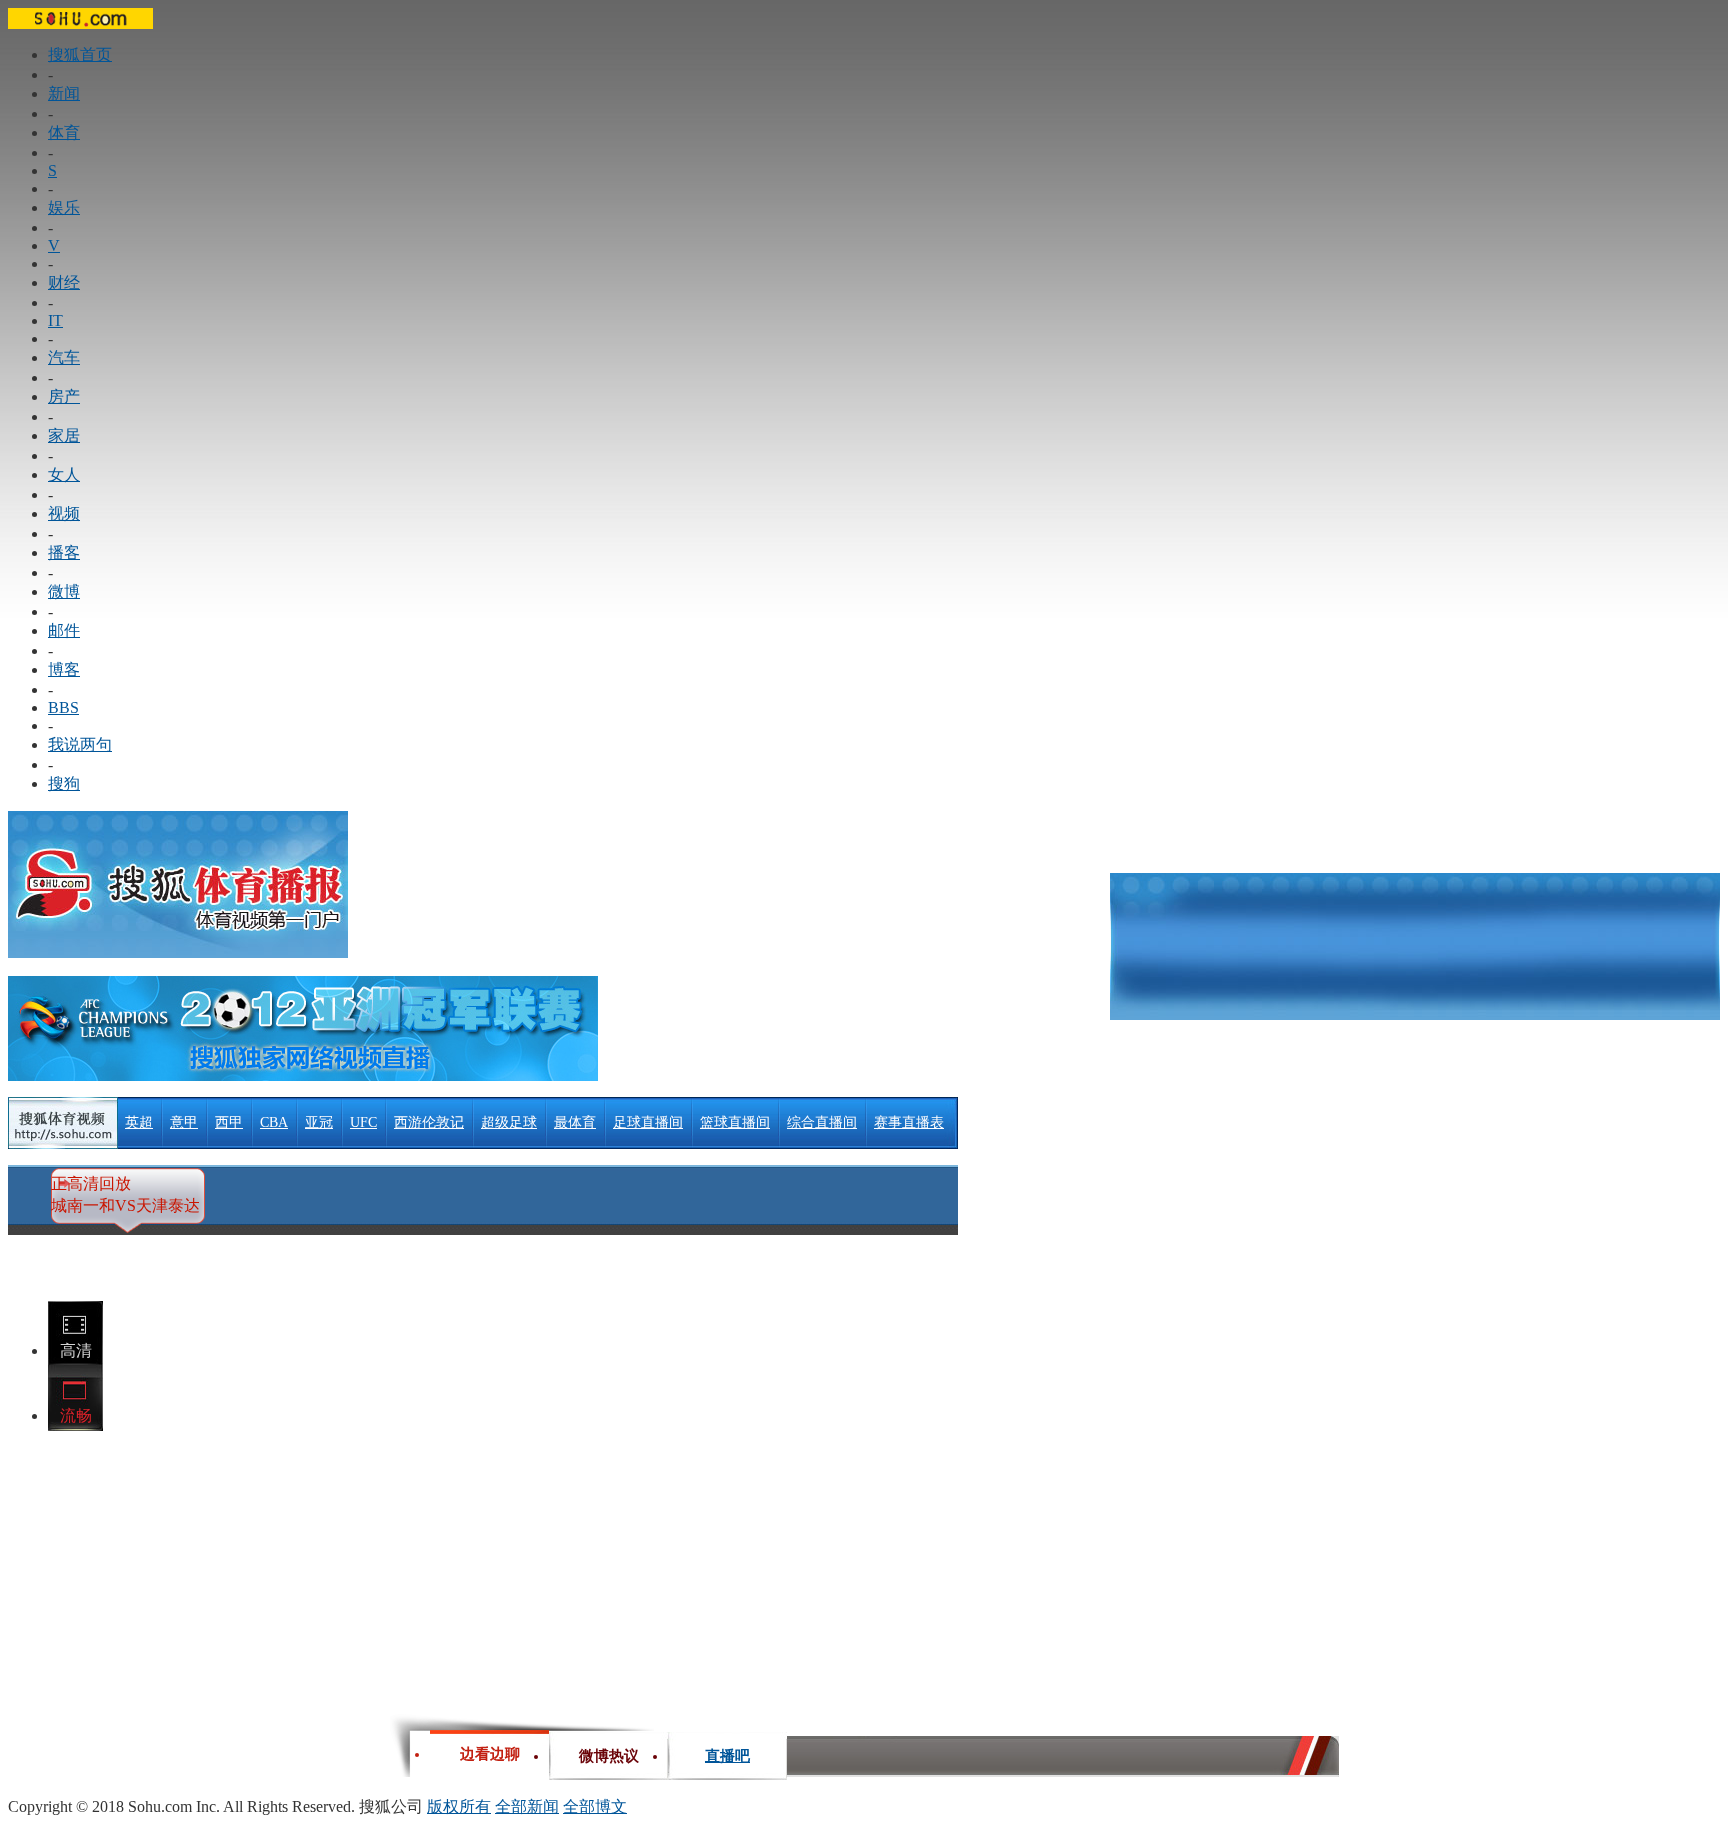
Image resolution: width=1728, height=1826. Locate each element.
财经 (64, 282)
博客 (64, 669)
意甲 (184, 1122)
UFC (363, 1122)
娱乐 (64, 207)
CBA (274, 1122)
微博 (64, 591)
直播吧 (727, 1751)
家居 (64, 435)
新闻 (64, 93)
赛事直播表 (909, 1122)
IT (55, 320)
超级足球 (509, 1122)
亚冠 (319, 1122)
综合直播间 (822, 1122)
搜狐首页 (80, 54)
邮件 (64, 630)
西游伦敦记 (429, 1122)
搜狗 (64, 783)
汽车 (64, 357)
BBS (63, 707)
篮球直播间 (735, 1122)
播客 (64, 552)
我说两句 (80, 744)
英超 (139, 1122)
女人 (64, 474)
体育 (64, 132)
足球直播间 (648, 1122)
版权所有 (459, 1806)
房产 (64, 396)
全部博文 (595, 1806)
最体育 (575, 1122)
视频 (64, 513)
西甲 (229, 1122)
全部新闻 (527, 1806)
